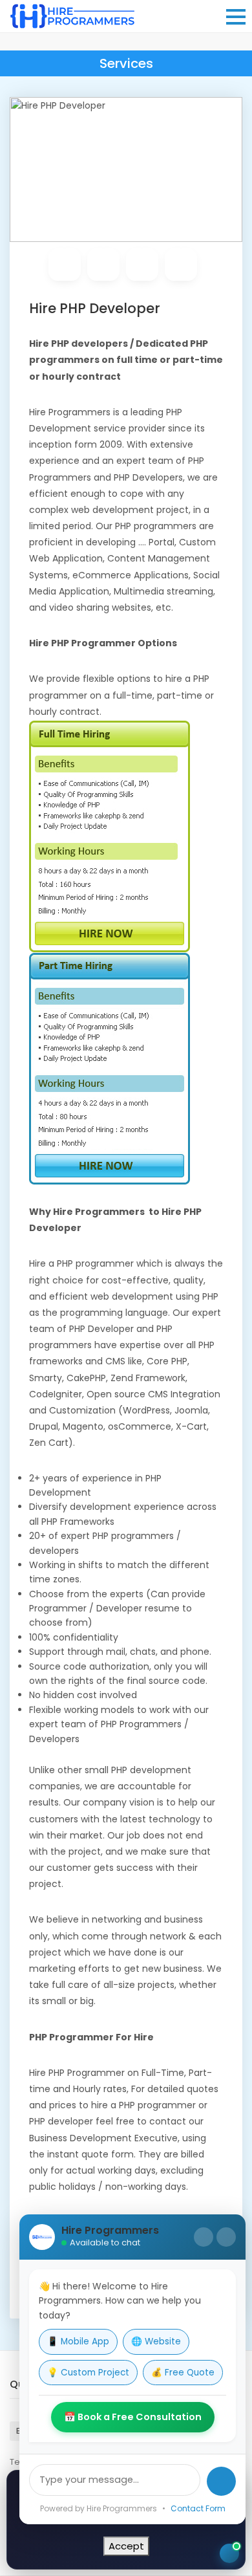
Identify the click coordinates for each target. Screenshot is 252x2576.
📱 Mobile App (78, 2341)
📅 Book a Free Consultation (133, 2417)
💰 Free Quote (183, 2373)
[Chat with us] (229, 2553)
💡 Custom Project (88, 2373)
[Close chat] (226, 2237)
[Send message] (221, 2481)
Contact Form (198, 2508)
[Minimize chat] (204, 2237)
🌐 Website (156, 2341)
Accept (126, 2546)
